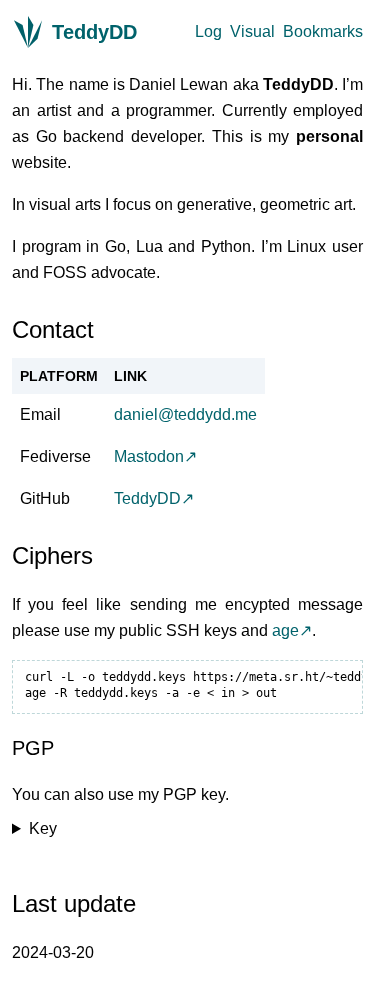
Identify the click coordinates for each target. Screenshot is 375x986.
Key (43, 828)
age (285, 630)
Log (208, 31)
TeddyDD (94, 32)
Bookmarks (323, 31)
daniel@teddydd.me (185, 414)
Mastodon (149, 456)
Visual (252, 31)
